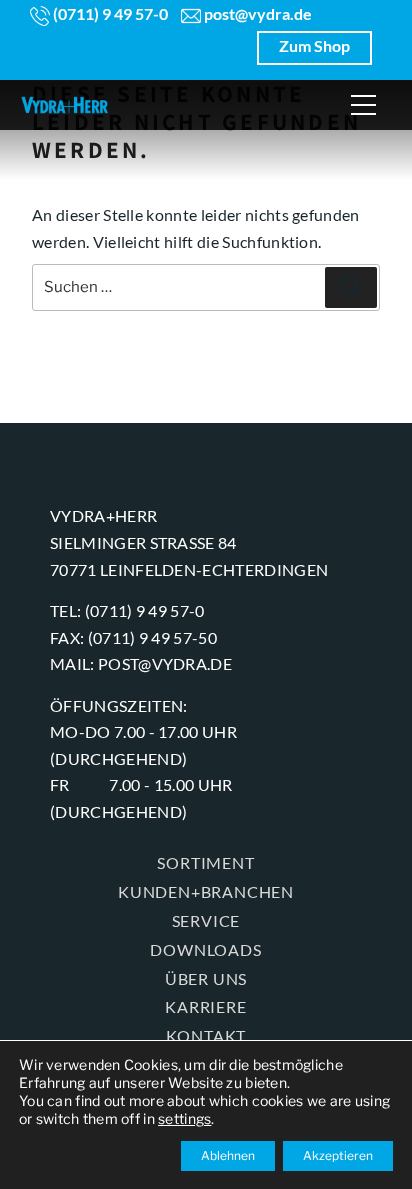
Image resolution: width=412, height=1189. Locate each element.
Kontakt (206, 1035)
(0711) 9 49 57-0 (109, 13)
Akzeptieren (338, 1155)
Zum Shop (314, 45)
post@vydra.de (256, 13)
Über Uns (206, 978)
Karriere (205, 1006)
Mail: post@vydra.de (141, 663)
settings (184, 1118)
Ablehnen (228, 1155)
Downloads (205, 949)
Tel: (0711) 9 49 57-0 (127, 610)
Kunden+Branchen (206, 891)
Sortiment (205, 862)
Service (206, 920)
